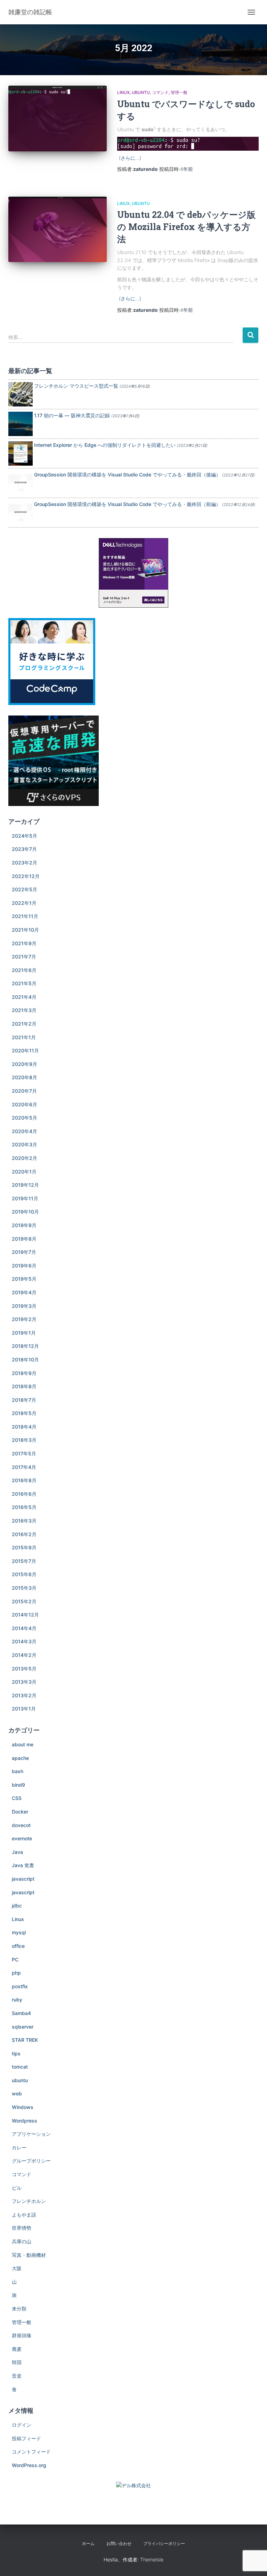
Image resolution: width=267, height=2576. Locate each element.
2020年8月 (25, 1077)
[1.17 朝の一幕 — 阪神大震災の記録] (21, 423)
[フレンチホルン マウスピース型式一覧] (21, 393)
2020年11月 (25, 1050)
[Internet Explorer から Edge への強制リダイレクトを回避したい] (21, 453)
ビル (17, 2188)
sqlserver (23, 2027)
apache (20, 1758)
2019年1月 (24, 1333)
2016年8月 (24, 1480)
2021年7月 (24, 957)
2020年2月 (25, 1158)
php (16, 1973)
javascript (23, 1879)
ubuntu (141, 92)
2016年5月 (24, 1507)
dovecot (21, 1825)
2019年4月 (24, 1292)
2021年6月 (24, 970)
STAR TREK (25, 2040)
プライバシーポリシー (164, 2543)
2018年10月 (25, 1360)
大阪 (17, 2268)
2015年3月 (24, 1588)
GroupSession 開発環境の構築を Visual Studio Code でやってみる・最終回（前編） (127, 504)
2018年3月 (24, 1440)
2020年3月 (25, 1144)
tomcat (20, 2067)
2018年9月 (24, 1373)
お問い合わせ (119, 2543)
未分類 (19, 2309)
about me (23, 1744)
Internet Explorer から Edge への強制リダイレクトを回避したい (105, 445)
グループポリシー (31, 2161)
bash (18, 1771)
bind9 (18, 1785)
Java (17, 1852)
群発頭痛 (22, 2335)
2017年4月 (24, 1467)
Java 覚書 (23, 1865)
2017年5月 (24, 1453)
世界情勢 (22, 2228)
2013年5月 (24, 1669)
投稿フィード (26, 2438)
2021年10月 (25, 930)
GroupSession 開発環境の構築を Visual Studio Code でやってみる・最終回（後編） (127, 475)
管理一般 (179, 92)
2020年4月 (25, 1131)
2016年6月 (24, 1494)
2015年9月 (24, 1547)
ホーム (88, 2543)
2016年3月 (24, 1521)
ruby (17, 2000)
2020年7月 (24, 1091)
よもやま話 (24, 2215)
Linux (123, 92)
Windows (23, 2107)
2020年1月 (24, 1172)
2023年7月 (24, 849)
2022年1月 (24, 903)
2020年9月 (25, 1064)
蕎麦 (17, 2349)
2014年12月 (25, 1615)
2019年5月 (24, 1279)
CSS (17, 1798)
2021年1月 (24, 1037)
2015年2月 (24, 1601)
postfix (20, 1986)
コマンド (160, 92)
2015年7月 (24, 1561)
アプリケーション (31, 2134)
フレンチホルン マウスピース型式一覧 (76, 386)
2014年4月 (24, 1628)
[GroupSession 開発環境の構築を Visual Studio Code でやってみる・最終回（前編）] (21, 512)
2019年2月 (24, 1319)
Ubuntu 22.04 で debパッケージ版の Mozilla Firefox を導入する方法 (186, 227)
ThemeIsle (152, 2559)
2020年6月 (25, 1104)
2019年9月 (24, 1225)
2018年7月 (24, 1400)
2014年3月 (24, 1641)
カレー (19, 2147)
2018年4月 (24, 1427)
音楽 (17, 2376)
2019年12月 (25, 1185)
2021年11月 (25, 916)
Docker (20, 1812)
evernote (22, 1838)
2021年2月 (24, 1024)
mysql (19, 1932)
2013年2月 (24, 1695)
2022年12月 (26, 876)
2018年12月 (25, 1346)
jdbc (17, 1906)
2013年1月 (24, 1709)
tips (16, 2053)
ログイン (22, 2425)
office (18, 1946)
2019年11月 (25, 1198)
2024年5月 (25, 836)
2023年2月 (25, 863)
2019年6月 (24, 1266)
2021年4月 (24, 997)
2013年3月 (24, 1682)
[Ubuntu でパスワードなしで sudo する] (58, 118)
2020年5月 (25, 1118)
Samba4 (21, 2013)
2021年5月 (24, 983)
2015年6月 (24, 1574)
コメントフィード (31, 2452)
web (17, 2093)
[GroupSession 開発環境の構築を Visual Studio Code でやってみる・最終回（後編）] (21, 482)
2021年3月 (24, 1010)
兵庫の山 (22, 2241)
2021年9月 (24, 943)
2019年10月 (25, 1212)
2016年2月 (24, 1534)
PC (15, 1959)
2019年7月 (24, 1252)
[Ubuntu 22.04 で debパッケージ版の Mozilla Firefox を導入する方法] (58, 229)
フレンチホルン (29, 2201)
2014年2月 (24, 1655)
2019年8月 (24, 1239)
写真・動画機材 (29, 2255)
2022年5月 (25, 889)
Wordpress (25, 2121)
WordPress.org (29, 2465)
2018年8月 (24, 1386)
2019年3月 (24, 1306)
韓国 (17, 2362)
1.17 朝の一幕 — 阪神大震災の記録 (72, 415)
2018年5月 (24, 1413)
